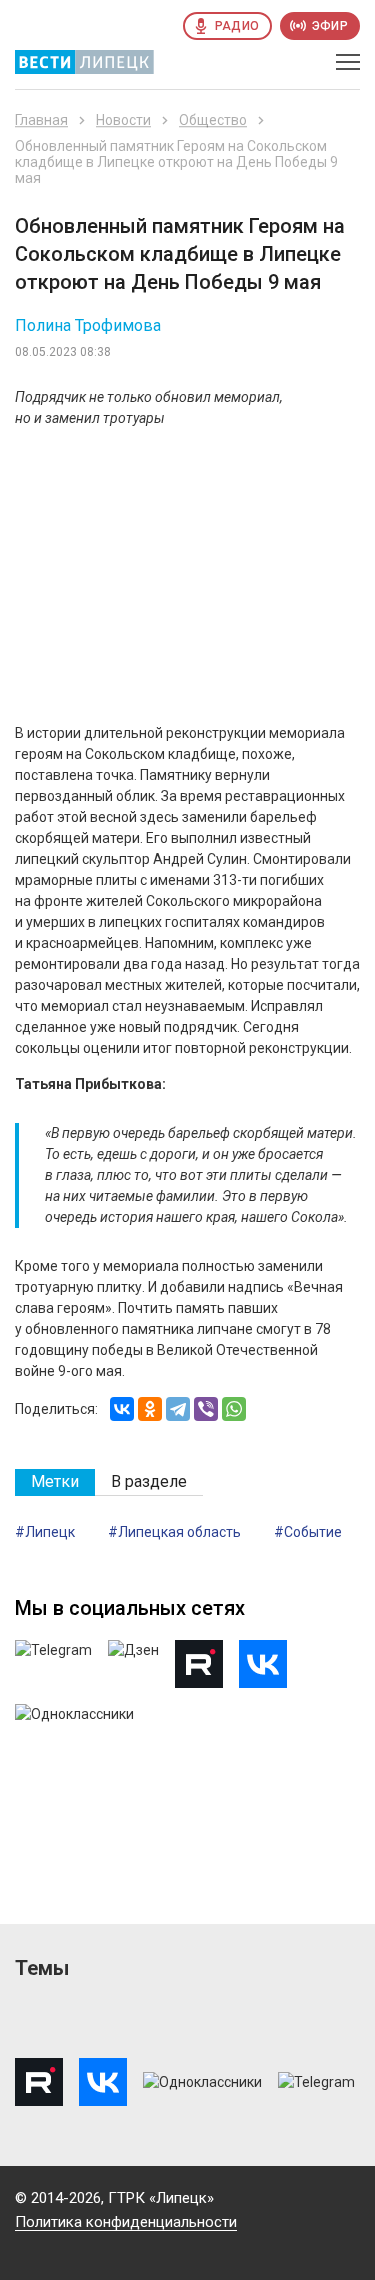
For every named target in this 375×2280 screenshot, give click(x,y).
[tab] (55, 1482)
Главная (41, 120)
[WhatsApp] (234, 1409)
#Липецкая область (174, 1532)
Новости (123, 120)
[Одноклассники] (150, 1409)
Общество (213, 120)
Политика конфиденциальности (126, 2222)
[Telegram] (178, 1409)
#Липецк (45, 1532)
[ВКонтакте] (122, 1409)
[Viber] (206, 1409)
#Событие (308, 1532)
